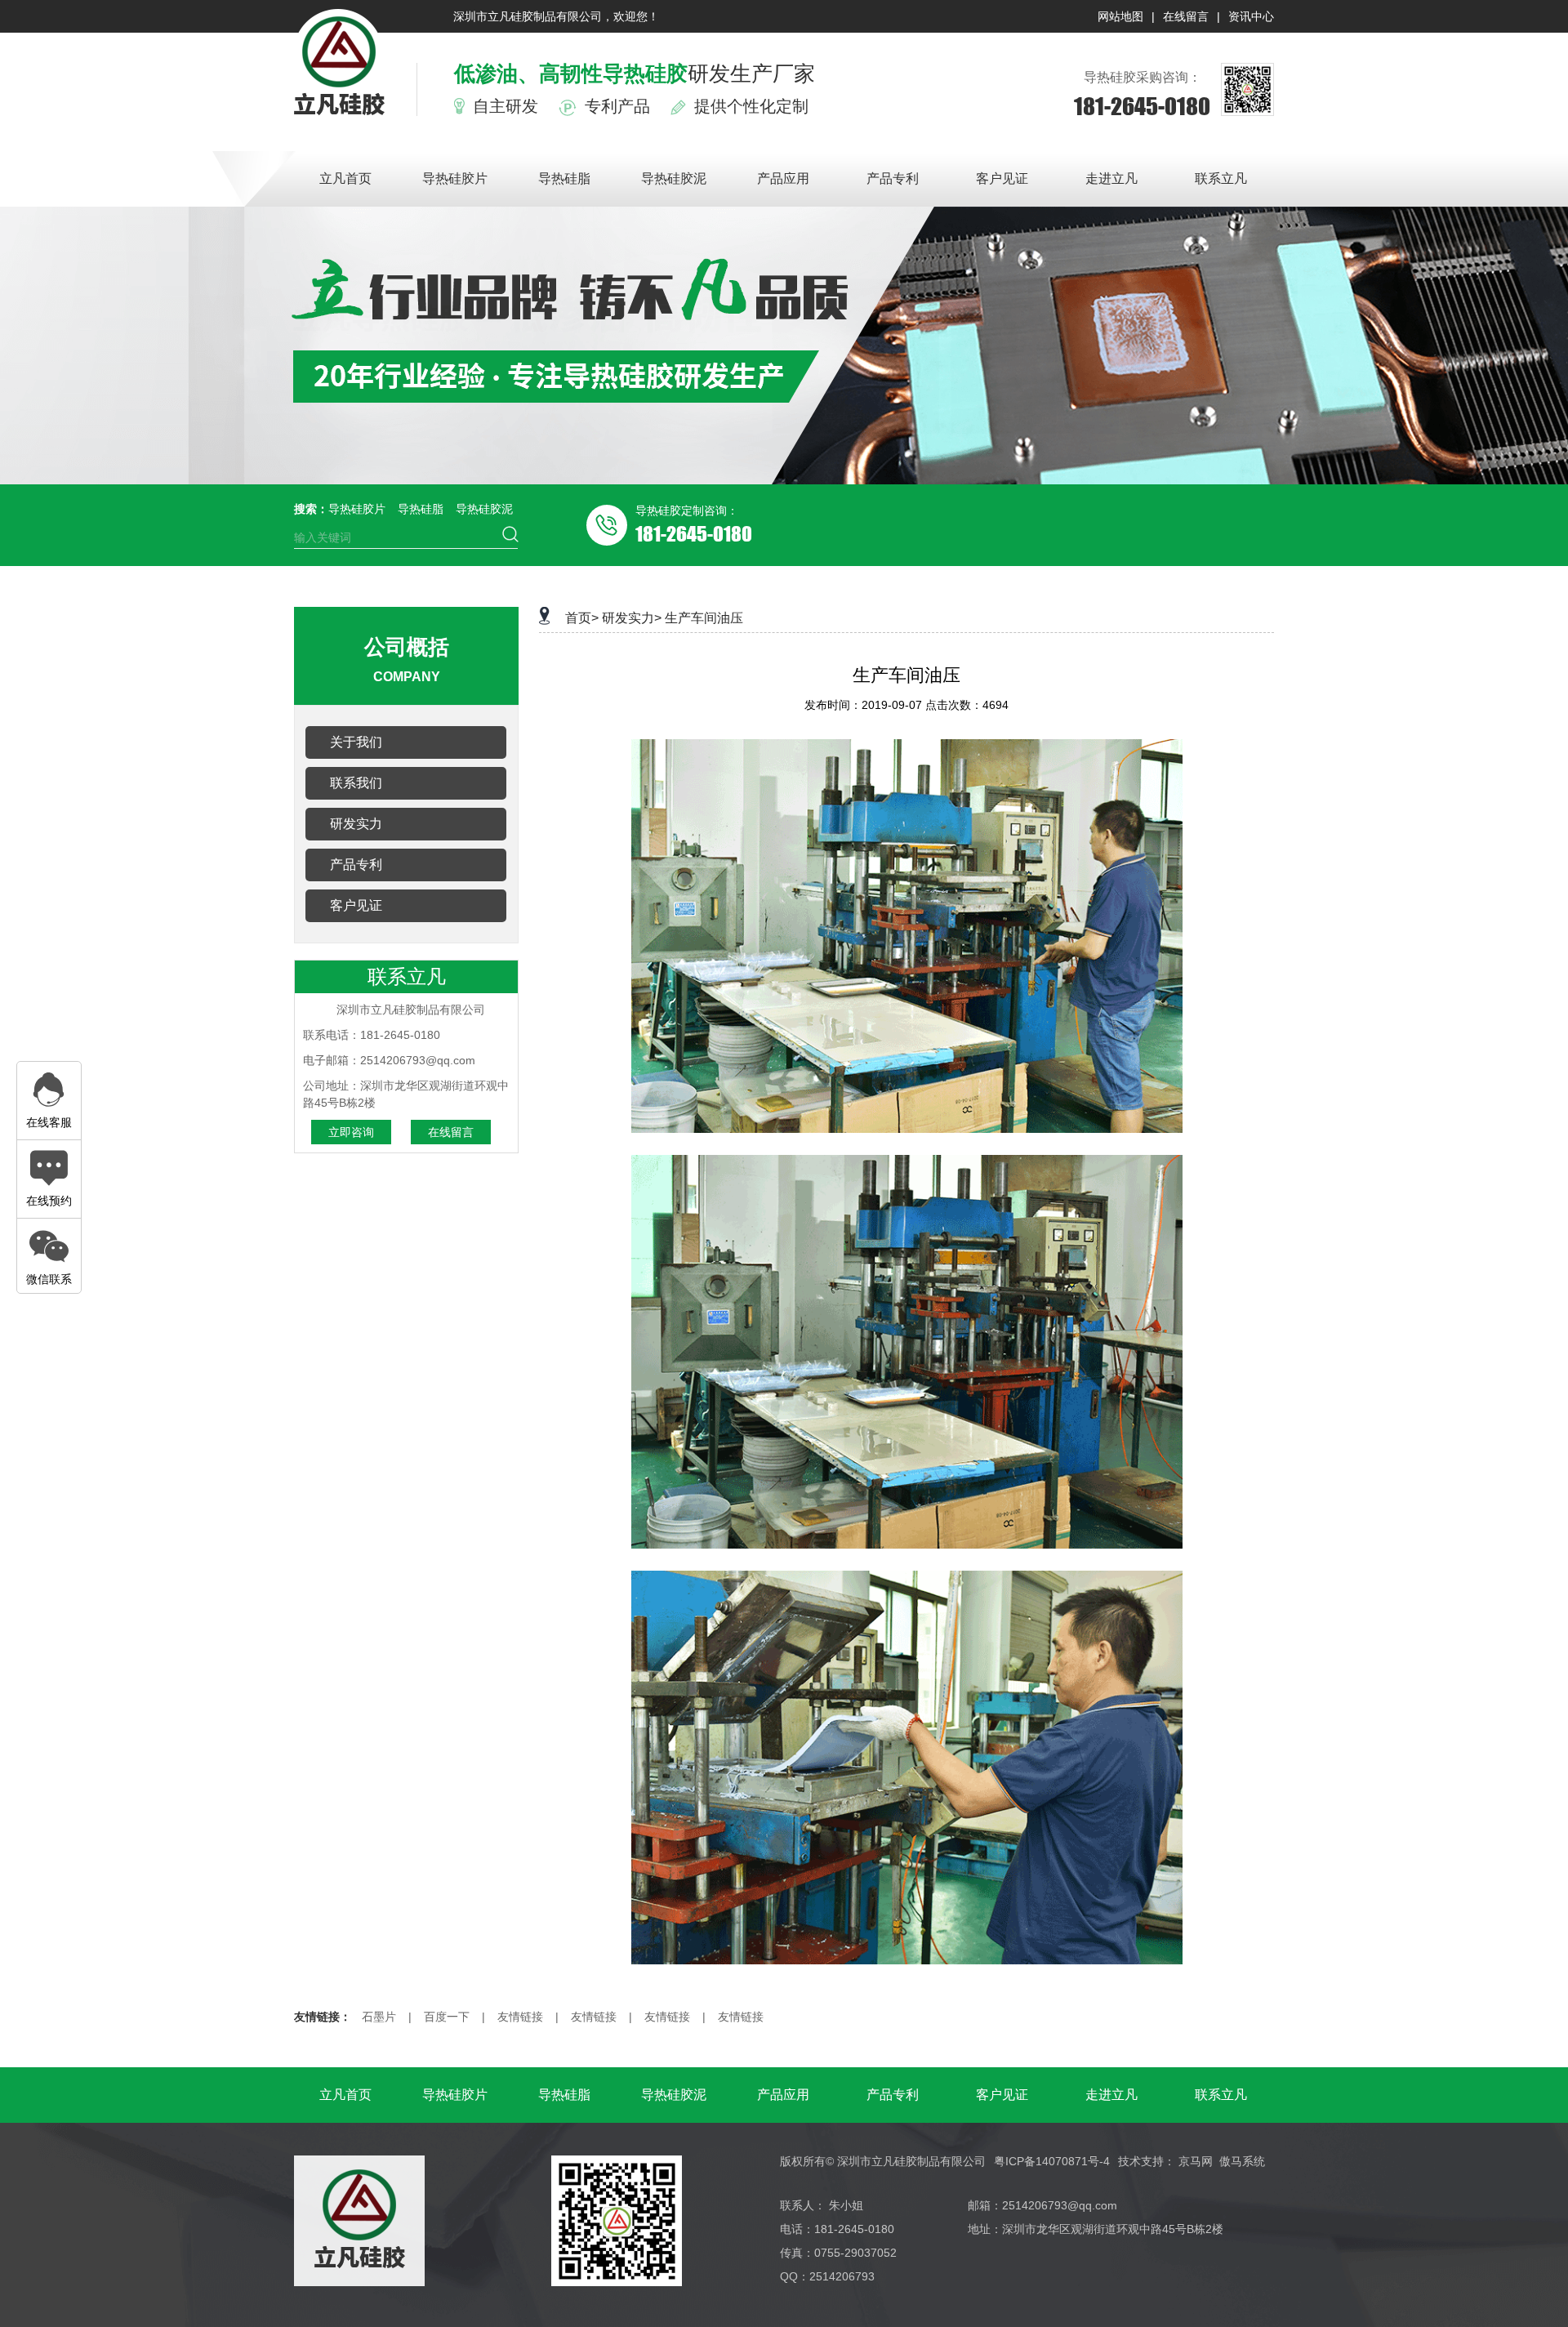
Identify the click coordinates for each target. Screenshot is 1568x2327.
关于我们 (356, 742)
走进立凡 (1111, 178)
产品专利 (893, 178)
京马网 (1196, 2161)
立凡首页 (345, 178)
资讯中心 (1251, 16)
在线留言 (1186, 16)
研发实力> (632, 618)
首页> (582, 618)
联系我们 (356, 783)
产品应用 (783, 178)
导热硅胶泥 (674, 178)
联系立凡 (1221, 178)
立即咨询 (351, 1132)
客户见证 (1002, 178)
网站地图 (1120, 16)
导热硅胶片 (455, 178)
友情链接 (520, 2017)
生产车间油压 (704, 618)
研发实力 (356, 824)
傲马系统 (1242, 2161)
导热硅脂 (564, 178)
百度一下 (447, 2017)
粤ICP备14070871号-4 (1052, 2161)
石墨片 (379, 2017)
